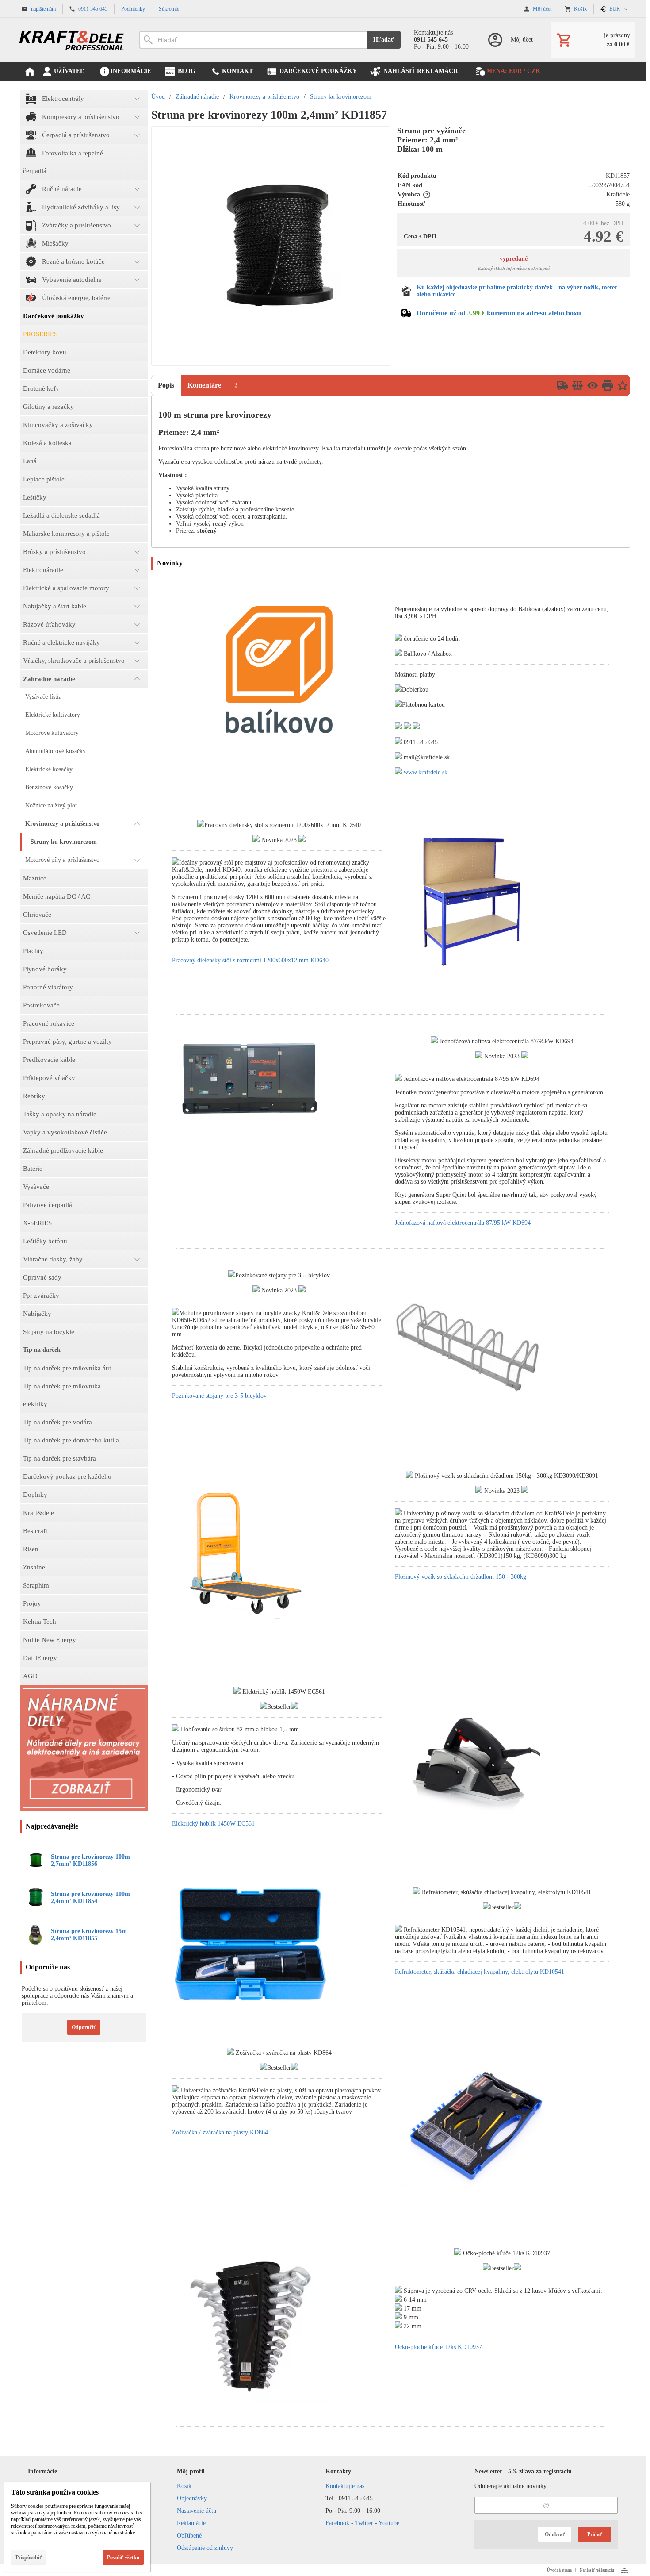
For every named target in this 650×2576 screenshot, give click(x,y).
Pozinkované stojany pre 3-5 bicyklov (219, 1396)
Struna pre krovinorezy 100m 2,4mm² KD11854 (90, 1897)
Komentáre (204, 385)
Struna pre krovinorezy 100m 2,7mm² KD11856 (90, 1860)
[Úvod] (71, 40)
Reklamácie (191, 2523)
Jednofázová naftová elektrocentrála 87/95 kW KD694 (463, 1223)
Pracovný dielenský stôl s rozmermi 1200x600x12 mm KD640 (250, 960)
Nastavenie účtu (197, 2511)
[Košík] (593, 40)
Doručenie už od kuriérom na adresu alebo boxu (499, 313)
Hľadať (384, 40)
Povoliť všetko (123, 2557)
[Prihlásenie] (510, 40)
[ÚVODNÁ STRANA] (30, 71)
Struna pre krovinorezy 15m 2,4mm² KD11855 (89, 1935)
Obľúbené (189, 2536)
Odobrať (555, 2534)
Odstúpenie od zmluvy (205, 2548)
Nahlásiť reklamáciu (597, 2570)
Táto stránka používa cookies (55, 2492)
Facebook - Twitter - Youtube (362, 2523)
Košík (184, 2486)
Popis (166, 385)
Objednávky (192, 2498)
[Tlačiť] (608, 385)
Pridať (595, 2534)
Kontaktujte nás (345, 2486)
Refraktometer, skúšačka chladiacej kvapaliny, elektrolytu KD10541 (480, 1972)
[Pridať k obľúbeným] (623, 385)
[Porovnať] (577, 385)
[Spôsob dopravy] (562, 385)
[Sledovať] (593, 385)
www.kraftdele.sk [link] (426, 772)
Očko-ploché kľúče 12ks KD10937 (438, 2347)
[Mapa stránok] (625, 2570)
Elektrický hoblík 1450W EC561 (213, 1824)
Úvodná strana (559, 2570)
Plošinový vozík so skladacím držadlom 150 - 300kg (461, 1577)
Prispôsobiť (29, 2557)
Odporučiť (84, 2027)
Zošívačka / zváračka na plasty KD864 (220, 2132)
